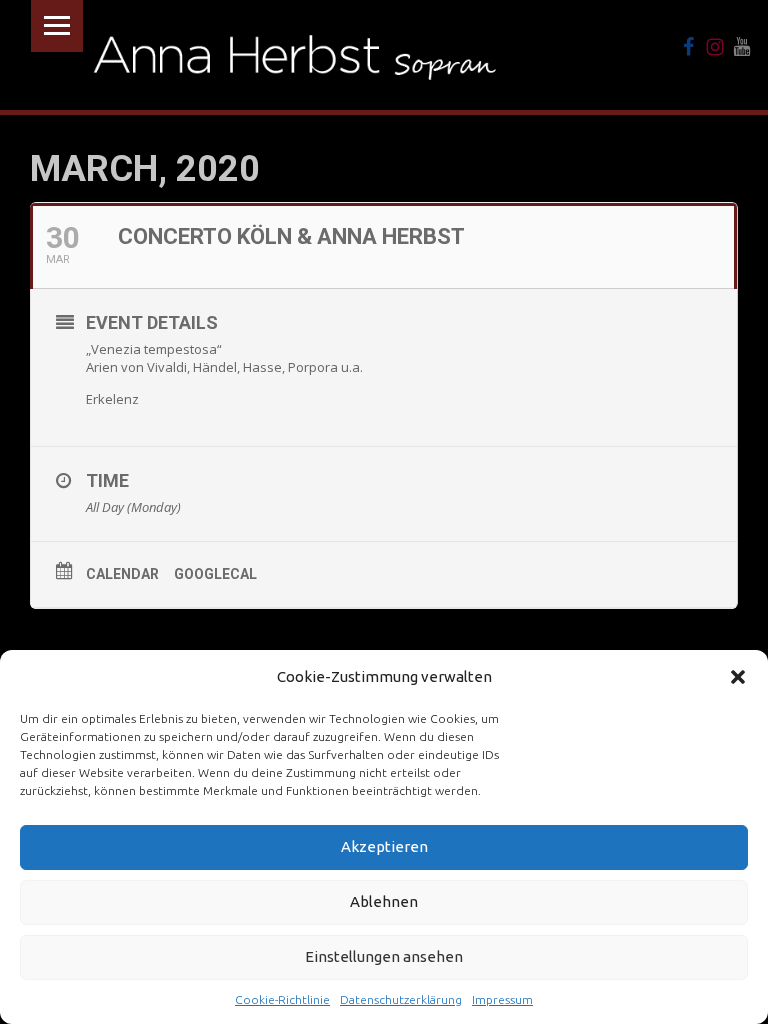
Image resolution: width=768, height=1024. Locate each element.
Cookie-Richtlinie (282, 999)
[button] (738, 677)
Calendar (122, 574)
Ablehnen (384, 901)
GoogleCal (215, 574)
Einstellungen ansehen (384, 956)
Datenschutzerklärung (401, 999)
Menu (57, 26)
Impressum (502, 999)
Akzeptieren (384, 846)
